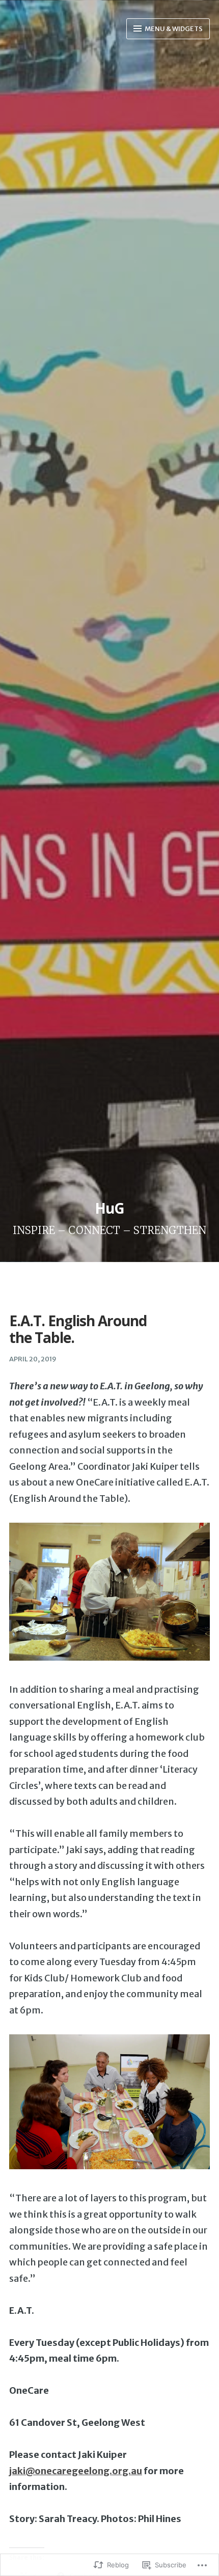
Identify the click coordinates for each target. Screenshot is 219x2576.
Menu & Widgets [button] (173, 29)
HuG (109, 1208)
